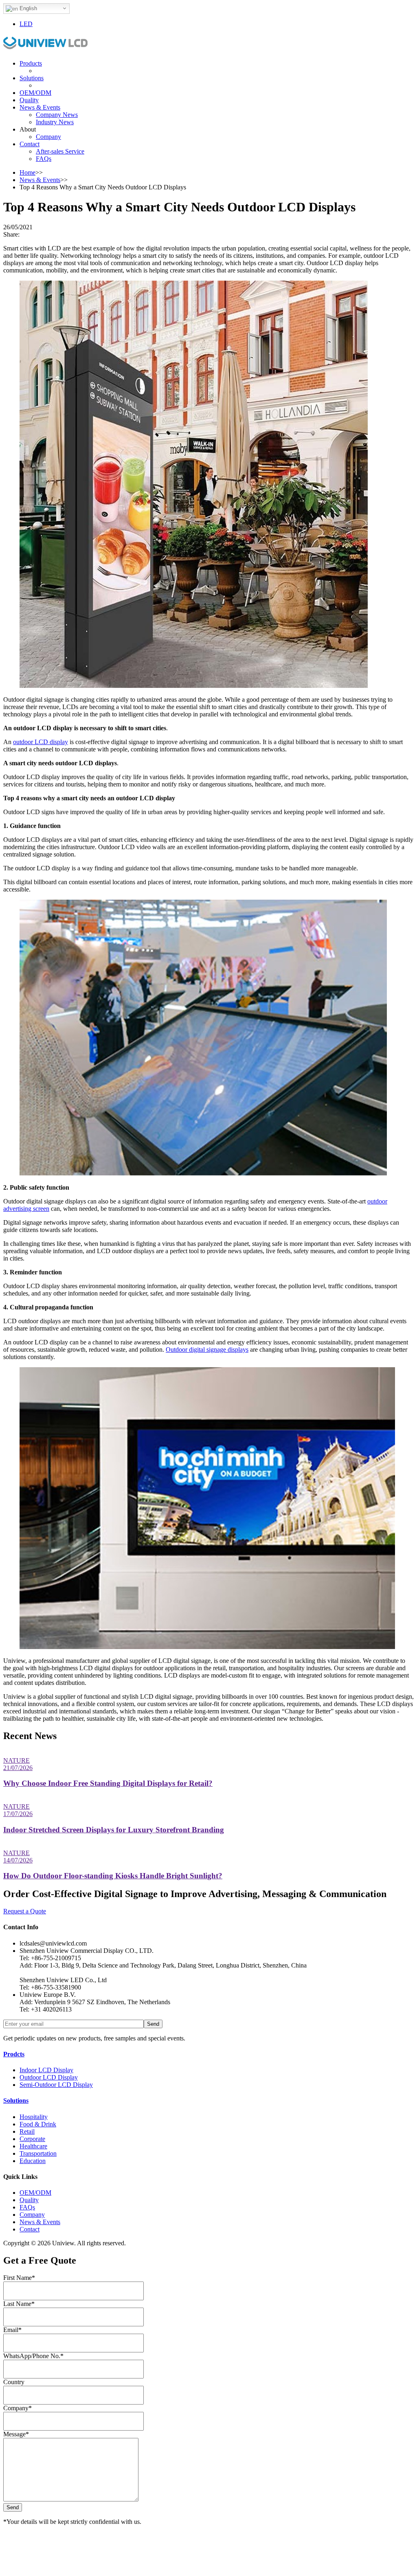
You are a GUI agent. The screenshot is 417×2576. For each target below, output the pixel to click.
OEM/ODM (35, 93)
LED (26, 24)
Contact (30, 144)
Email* (12, 2330)
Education (33, 2161)
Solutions (32, 78)
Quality (29, 100)
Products (31, 63)
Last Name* (19, 2304)
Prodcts (14, 2054)
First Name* (19, 2278)
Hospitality (34, 2117)
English (27, 8)
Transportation (38, 2153)
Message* (16, 2434)
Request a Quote (25, 1911)
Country (14, 2382)
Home (27, 172)
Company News (57, 115)
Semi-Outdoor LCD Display (56, 2085)
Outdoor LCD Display (49, 2077)
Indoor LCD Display (46, 2070)
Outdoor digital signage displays (207, 1349)
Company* (18, 2408)
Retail (27, 2131)
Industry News (55, 122)
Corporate (32, 2139)
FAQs (44, 159)
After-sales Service (60, 151)
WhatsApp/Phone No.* (33, 2356)
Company (48, 137)
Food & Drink (38, 2124)
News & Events (40, 107)
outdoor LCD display (41, 742)
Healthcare (33, 2146)
